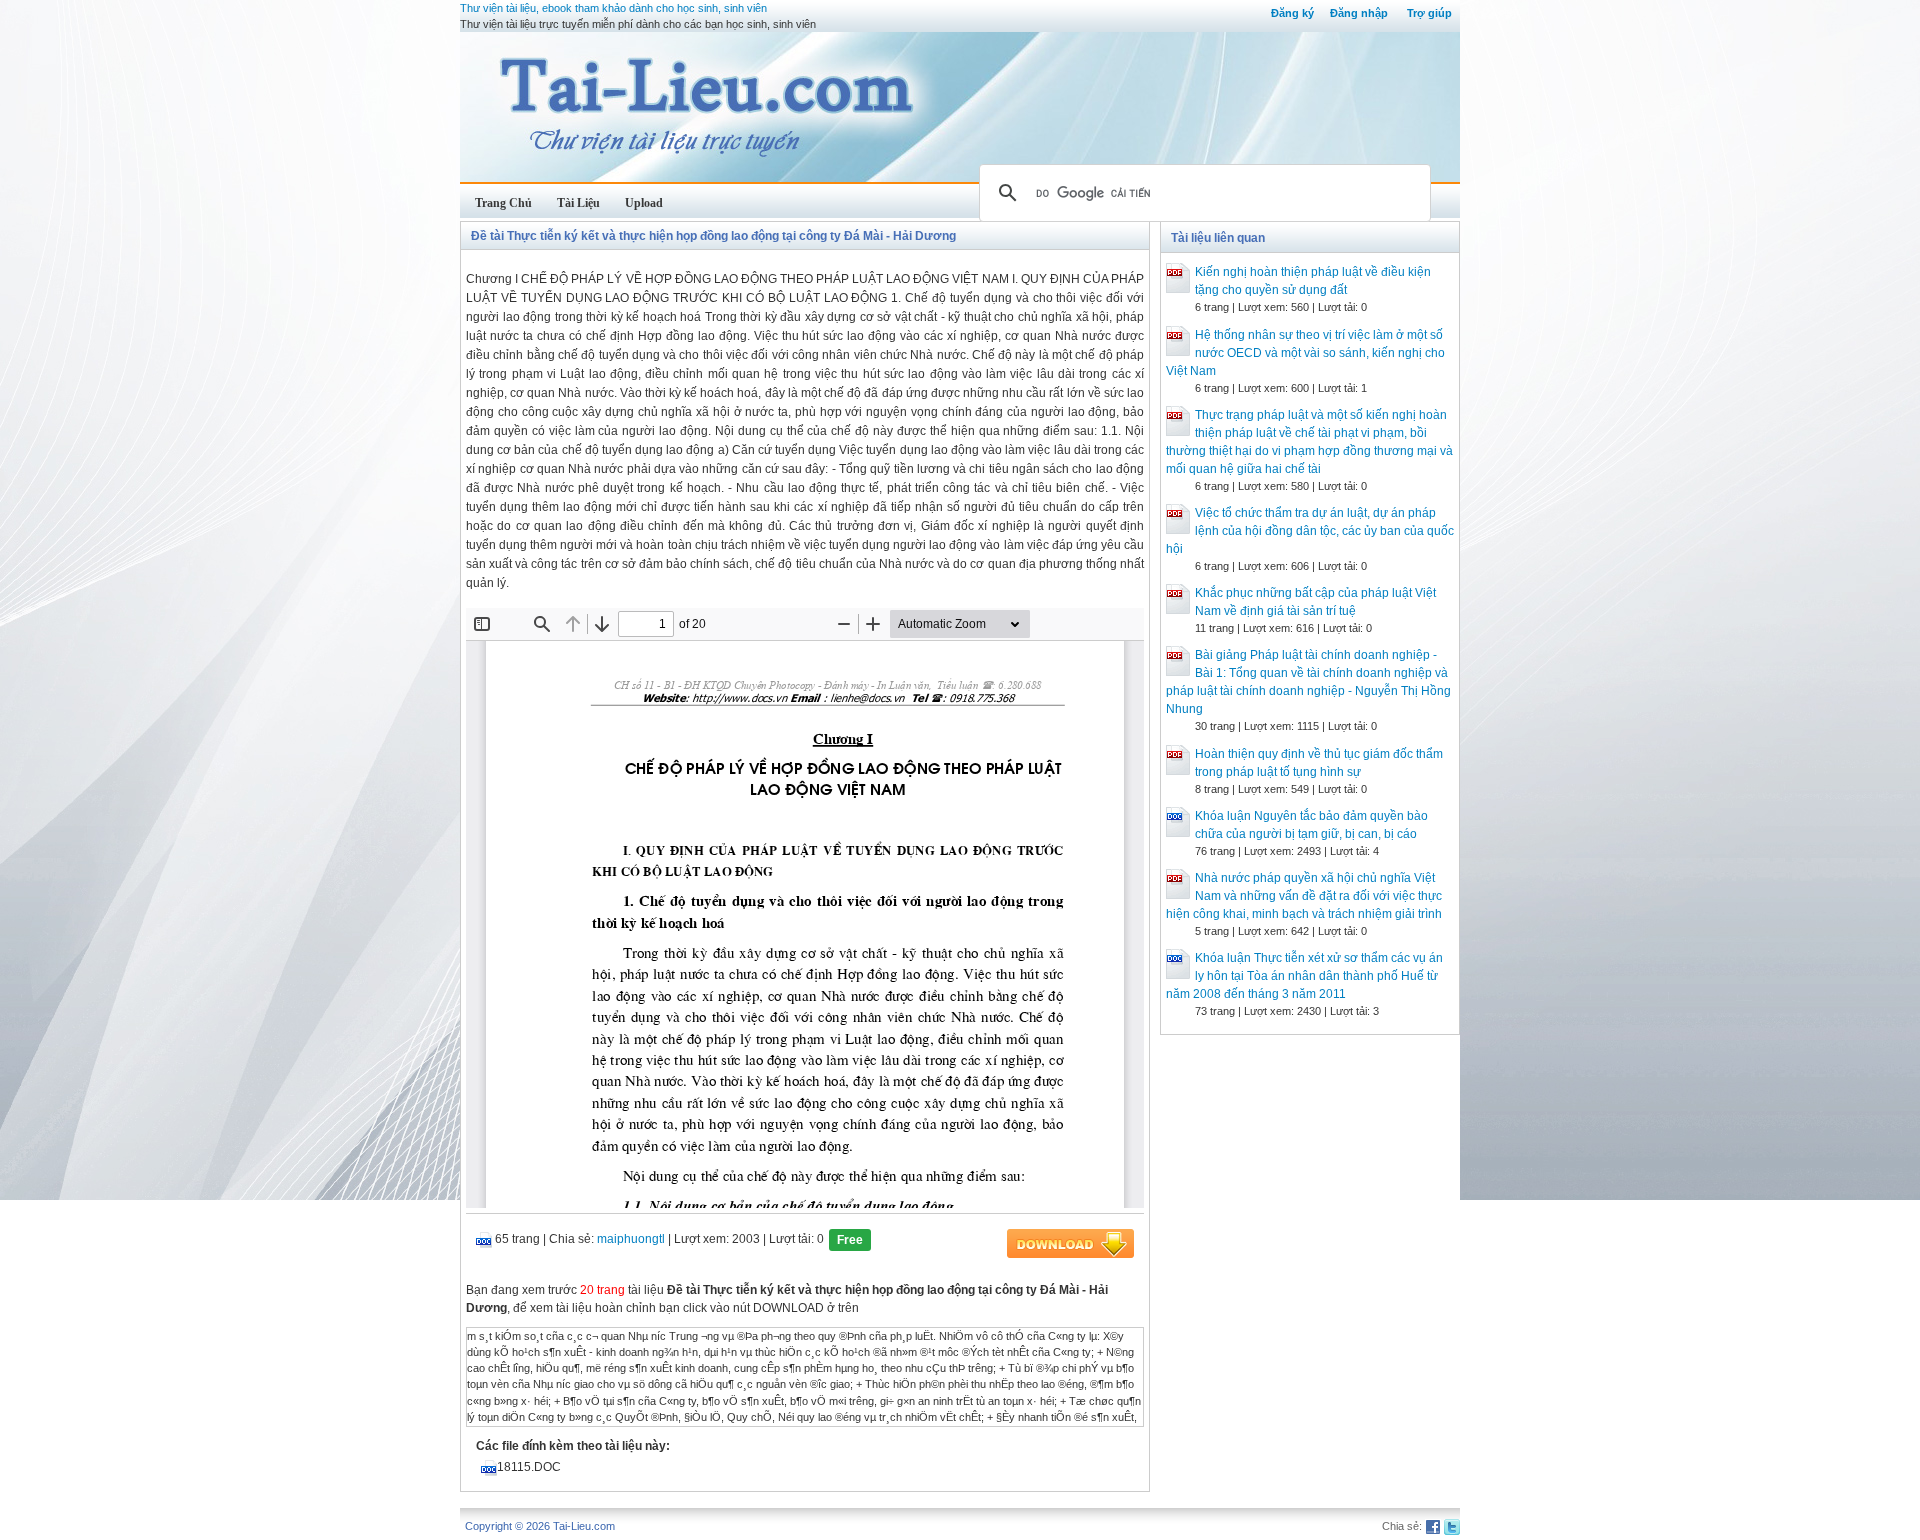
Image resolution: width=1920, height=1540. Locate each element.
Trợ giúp (1429, 13)
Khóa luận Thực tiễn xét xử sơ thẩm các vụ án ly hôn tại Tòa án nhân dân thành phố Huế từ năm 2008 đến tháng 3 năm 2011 (1304, 976)
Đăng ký (1292, 13)
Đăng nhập (1359, 13)
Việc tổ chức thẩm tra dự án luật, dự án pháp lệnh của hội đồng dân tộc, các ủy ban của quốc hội (1310, 531)
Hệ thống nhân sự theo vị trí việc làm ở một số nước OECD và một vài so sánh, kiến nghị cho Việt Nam (1305, 353)
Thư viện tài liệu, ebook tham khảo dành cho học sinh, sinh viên (613, 8)
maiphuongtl (631, 1239)
